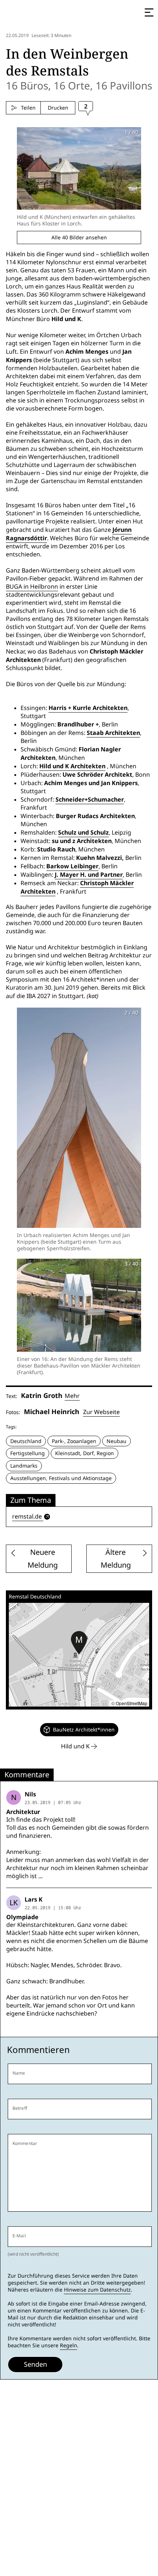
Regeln (69, 2345)
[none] (79, 1730)
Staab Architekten (113, 733)
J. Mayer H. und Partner (89, 875)
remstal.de (27, 1517)
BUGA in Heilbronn (32, 587)
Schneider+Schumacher (90, 799)
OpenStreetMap (132, 1703)
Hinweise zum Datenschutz (97, 2290)
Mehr (72, 1396)
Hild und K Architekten (72, 766)
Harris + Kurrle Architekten (88, 708)
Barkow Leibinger (72, 866)
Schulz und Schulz (83, 832)
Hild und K (76, 1746)
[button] (79, 1643)
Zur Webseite (101, 1412)
